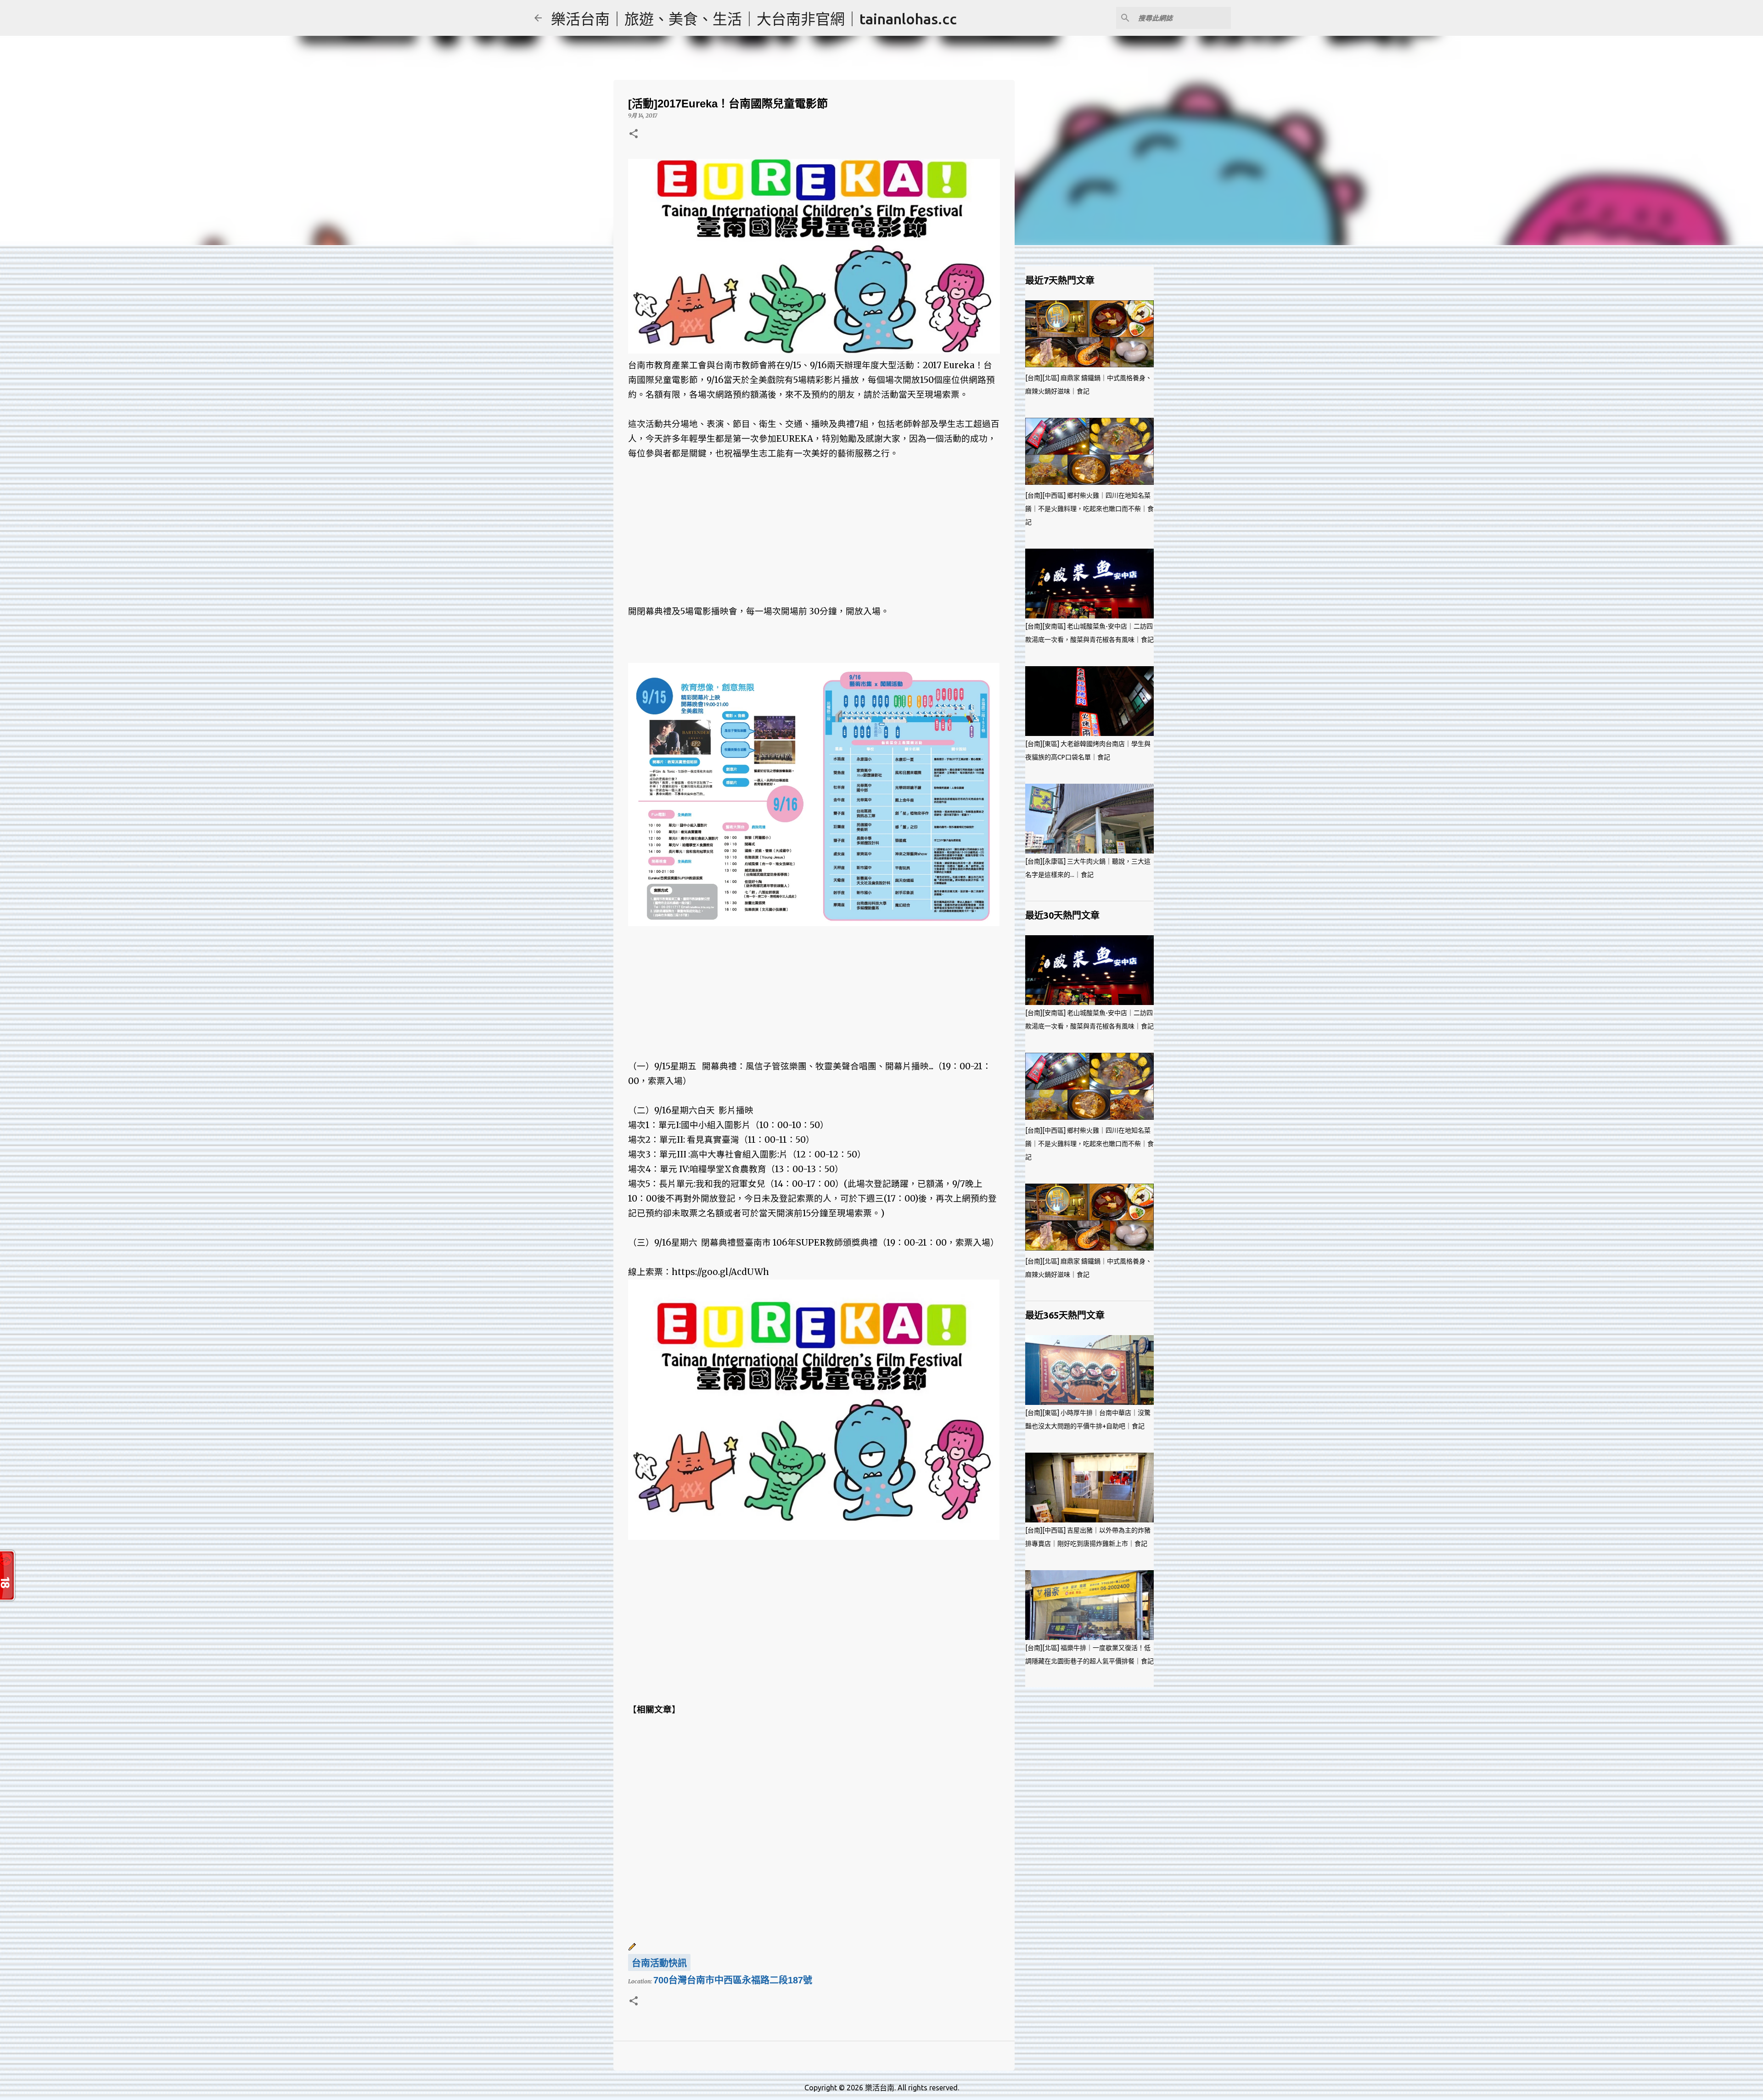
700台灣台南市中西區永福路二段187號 (733, 1980)
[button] (634, 134)
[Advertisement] (814, 525)
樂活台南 (880, 2088)
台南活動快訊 (659, 1963)
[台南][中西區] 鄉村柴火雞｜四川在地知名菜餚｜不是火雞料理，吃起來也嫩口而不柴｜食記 (1089, 509)
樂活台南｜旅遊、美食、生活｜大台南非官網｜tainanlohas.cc (754, 19)
